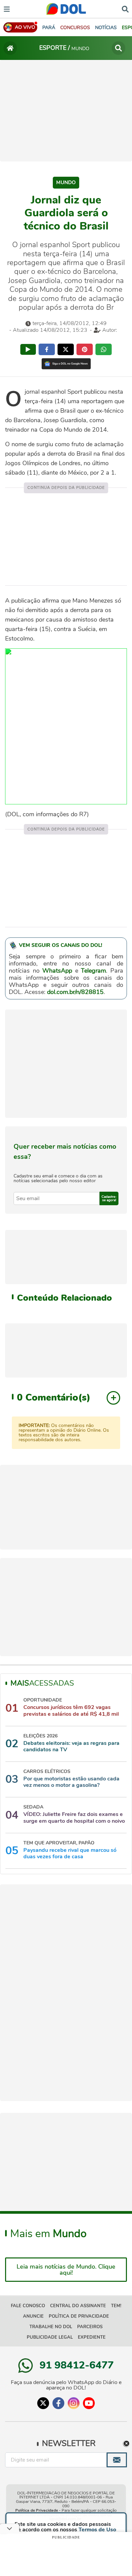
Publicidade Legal (50, 2337)
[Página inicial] (10, 48)
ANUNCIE (33, 2316)
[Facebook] (58, 2403)
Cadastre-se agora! (109, 1198)
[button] (75, 28)
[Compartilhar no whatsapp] (104, 349)
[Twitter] (43, 2403)
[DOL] (66, 9)
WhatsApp (57, 971)
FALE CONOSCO (28, 2306)
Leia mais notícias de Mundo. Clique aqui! (66, 2270)
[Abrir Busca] (125, 8)
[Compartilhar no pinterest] (85, 349)
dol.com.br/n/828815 (75, 992)
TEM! (116, 2306)
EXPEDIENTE (92, 2337)
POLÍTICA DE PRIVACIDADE (79, 2316)
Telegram (93, 971)
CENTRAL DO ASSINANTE (78, 2306)
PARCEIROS (90, 2327)
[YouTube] (89, 2403)
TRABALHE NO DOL (51, 2327)
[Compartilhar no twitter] (66, 349)
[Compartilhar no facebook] (47, 349)
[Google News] (66, 364)
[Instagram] (74, 2403)
